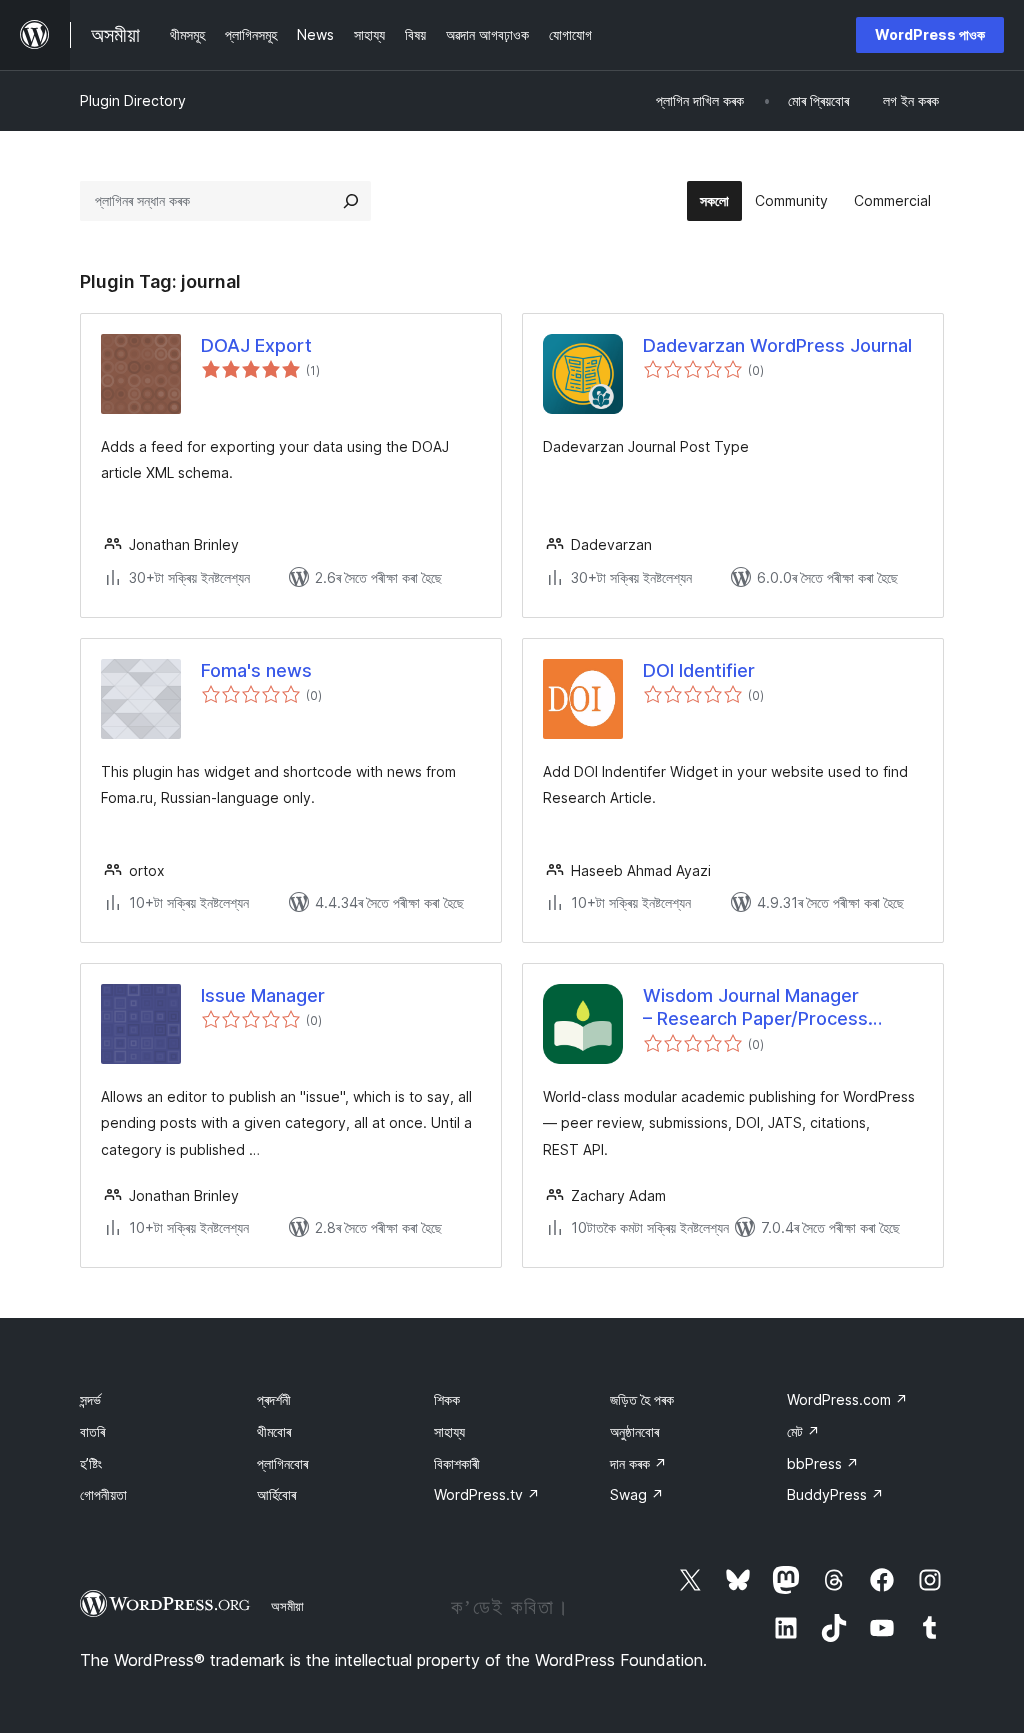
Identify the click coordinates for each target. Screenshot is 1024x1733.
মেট (803, 1431)
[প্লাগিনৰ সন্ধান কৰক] (351, 201)
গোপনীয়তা (103, 1494)
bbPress (823, 1463)
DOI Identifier (699, 670)
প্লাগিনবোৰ (282, 1463)
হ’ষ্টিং (91, 1463)
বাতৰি (92, 1431)
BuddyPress (835, 1494)
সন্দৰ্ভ (90, 1399)
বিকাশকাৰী (457, 1463)
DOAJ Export (256, 345)
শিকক (447, 1399)
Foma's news (256, 670)
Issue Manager (263, 995)
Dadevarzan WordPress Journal (777, 345)
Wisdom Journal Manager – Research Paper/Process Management (755, 1008)
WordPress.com (847, 1399)
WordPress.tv (487, 1494)
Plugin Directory (133, 100)
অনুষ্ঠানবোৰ (634, 1431)
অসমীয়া (287, 1606)
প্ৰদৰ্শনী (274, 1399)
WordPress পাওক (930, 34)
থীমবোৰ (274, 1431)
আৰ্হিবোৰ (276, 1494)
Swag (637, 1494)
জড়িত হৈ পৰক (642, 1399)
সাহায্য (449, 1431)
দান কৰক (638, 1463)
